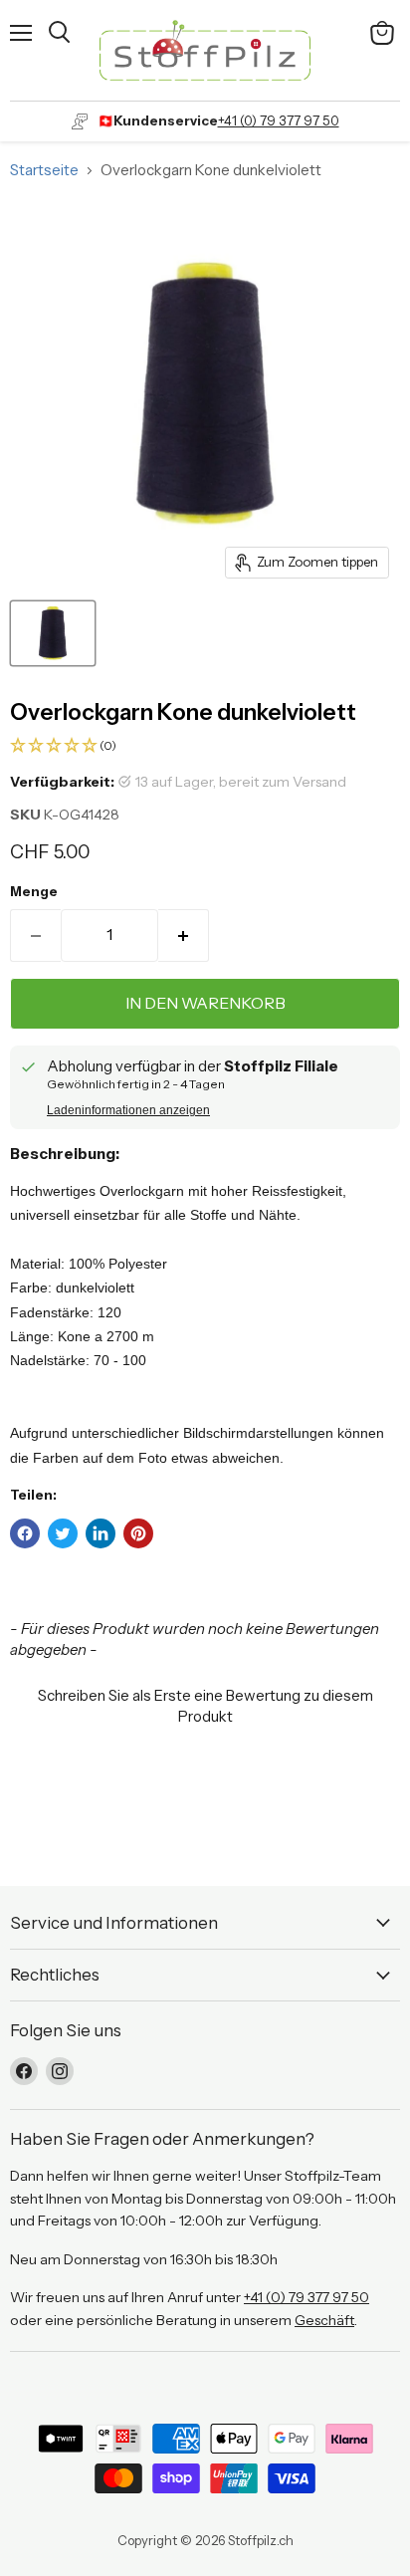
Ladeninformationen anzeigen (128, 1110)
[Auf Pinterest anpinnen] (138, 1533)
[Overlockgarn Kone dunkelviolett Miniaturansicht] (53, 633)
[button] (205, 746)
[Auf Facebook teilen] (25, 1533)
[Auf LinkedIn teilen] (101, 1533)
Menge (34, 892)
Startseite (44, 170)
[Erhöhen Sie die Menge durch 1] (184, 935)
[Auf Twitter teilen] (63, 1533)
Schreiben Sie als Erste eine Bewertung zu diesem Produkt (205, 1706)
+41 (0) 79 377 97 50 (279, 120)
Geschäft (324, 2320)
